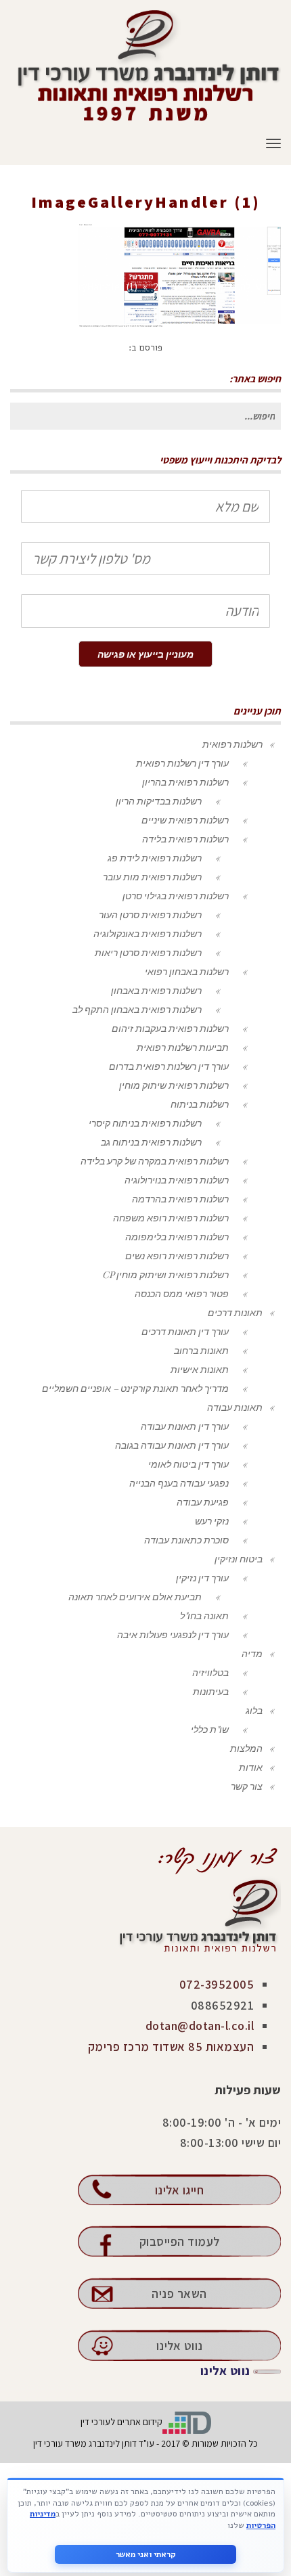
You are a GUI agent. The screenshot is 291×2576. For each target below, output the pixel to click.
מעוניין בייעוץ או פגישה (145, 654)
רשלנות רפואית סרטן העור (150, 914)
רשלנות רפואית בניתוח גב (151, 1142)
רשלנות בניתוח (200, 1104)
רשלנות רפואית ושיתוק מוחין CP (165, 1274)
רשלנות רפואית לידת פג (155, 858)
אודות (251, 1767)
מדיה (252, 1653)
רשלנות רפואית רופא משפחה (171, 1218)
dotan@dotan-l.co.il (200, 2026)
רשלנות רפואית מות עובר (152, 877)
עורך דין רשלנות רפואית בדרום (169, 1066)
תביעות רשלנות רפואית (183, 1047)
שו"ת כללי (210, 1729)
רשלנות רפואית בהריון (185, 782)
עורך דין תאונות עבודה (185, 1426)
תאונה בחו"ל (204, 1615)
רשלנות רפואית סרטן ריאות (148, 952)
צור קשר (247, 1786)
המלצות (246, 1748)
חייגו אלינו (180, 2190)
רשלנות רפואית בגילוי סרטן (176, 896)
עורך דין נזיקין (202, 1578)
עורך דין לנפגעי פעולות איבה (173, 1634)
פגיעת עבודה (203, 1502)
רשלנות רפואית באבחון (156, 990)
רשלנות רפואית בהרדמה (180, 1199)
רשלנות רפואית (232, 744)
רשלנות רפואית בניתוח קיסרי (145, 1123)
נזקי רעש (212, 1521)
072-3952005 (217, 1984)
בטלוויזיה (210, 1672)
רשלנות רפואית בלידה (185, 839)
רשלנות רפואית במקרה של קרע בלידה (155, 1161)
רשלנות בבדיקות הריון (159, 801)
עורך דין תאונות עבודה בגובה (172, 1445)
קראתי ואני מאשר (146, 2554)
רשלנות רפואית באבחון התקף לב (137, 1009)
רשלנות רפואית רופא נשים (177, 1256)
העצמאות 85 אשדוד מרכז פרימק (171, 2047)
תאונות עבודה (235, 1407)
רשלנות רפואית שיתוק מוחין (174, 1085)
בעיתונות (211, 1691)
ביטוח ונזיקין (239, 1559)
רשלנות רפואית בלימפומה (177, 1237)
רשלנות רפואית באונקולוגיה (148, 933)
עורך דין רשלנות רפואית (182, 763)
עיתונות (227, 222)
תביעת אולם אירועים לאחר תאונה (135, 1597)
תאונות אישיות (200, 1369)
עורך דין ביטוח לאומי (188, 1464)
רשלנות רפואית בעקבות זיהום (170, 1028)
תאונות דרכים (235, 1312)
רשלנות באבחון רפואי (187, 971)
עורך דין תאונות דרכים (185, 1331)
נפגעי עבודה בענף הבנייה (179, 1483)
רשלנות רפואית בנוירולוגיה (177, 1180)
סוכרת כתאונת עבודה (186, 1540)
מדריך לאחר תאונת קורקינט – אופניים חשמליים (135, 1388)
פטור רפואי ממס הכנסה (182, 1293)
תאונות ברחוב (201, 1350)
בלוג (254, 1710)
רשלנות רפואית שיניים (185, 820)
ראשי (267, 222)
